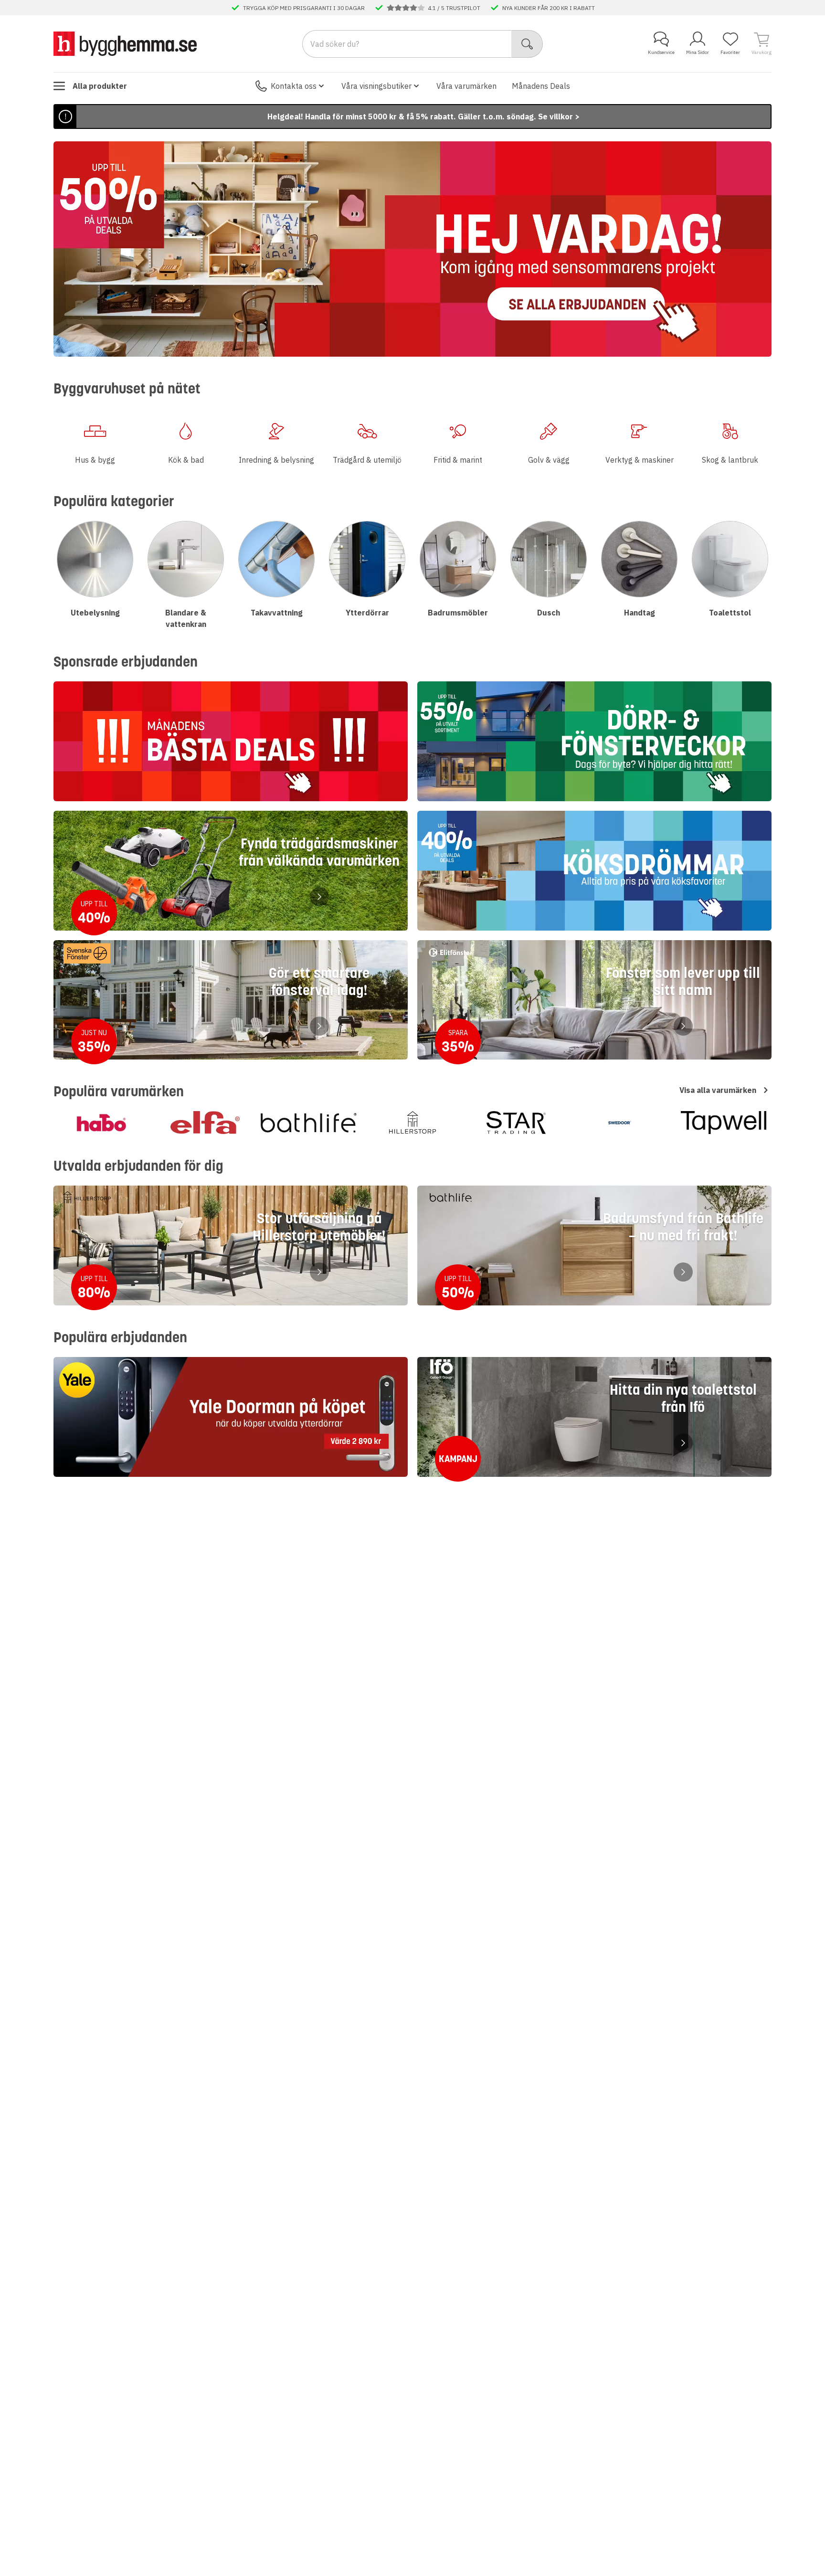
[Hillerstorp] (412, 1123)
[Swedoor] (620, 1123)
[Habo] (101, 1123)
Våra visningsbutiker (376, 86)
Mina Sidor (698, 52)
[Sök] (527, 44)
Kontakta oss (294, 86)
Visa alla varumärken (718, 1090)
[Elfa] (205, 1123)
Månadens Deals (541, 86)
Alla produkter (100, 86)
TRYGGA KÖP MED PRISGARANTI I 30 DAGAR (304, 8)
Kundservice (661, 52)
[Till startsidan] (125, 43)
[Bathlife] (309, 1123)
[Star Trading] (516, 1123)
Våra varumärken (466, 86)
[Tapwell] (724, 1123)
